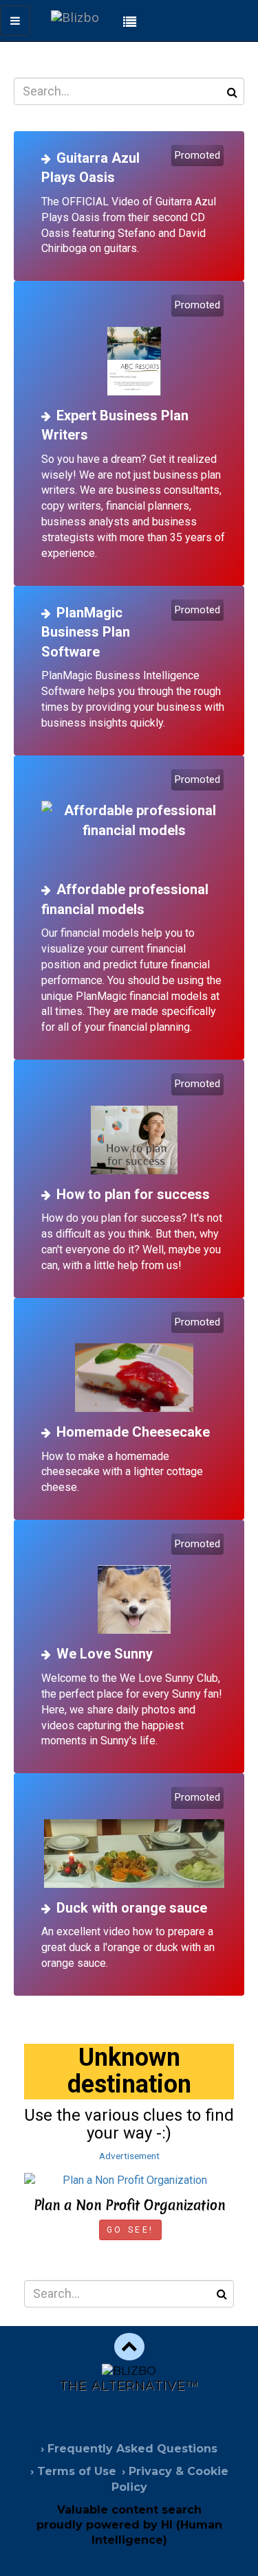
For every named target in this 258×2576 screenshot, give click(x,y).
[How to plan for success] (134, 1125)
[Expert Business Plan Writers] (134, 346)
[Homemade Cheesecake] (134, 1364)
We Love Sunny (105, 1654)
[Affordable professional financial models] (134, 821)
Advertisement (129, 2156)
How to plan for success (133, 1194)
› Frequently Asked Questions (129, 2449)
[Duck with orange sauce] (134, 1839)
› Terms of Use (73, 2471)
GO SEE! (130, 2230)
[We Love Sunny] (134, 1585)
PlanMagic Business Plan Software (86, 632)
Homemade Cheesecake (133, 1432)
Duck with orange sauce (132, 1908)
